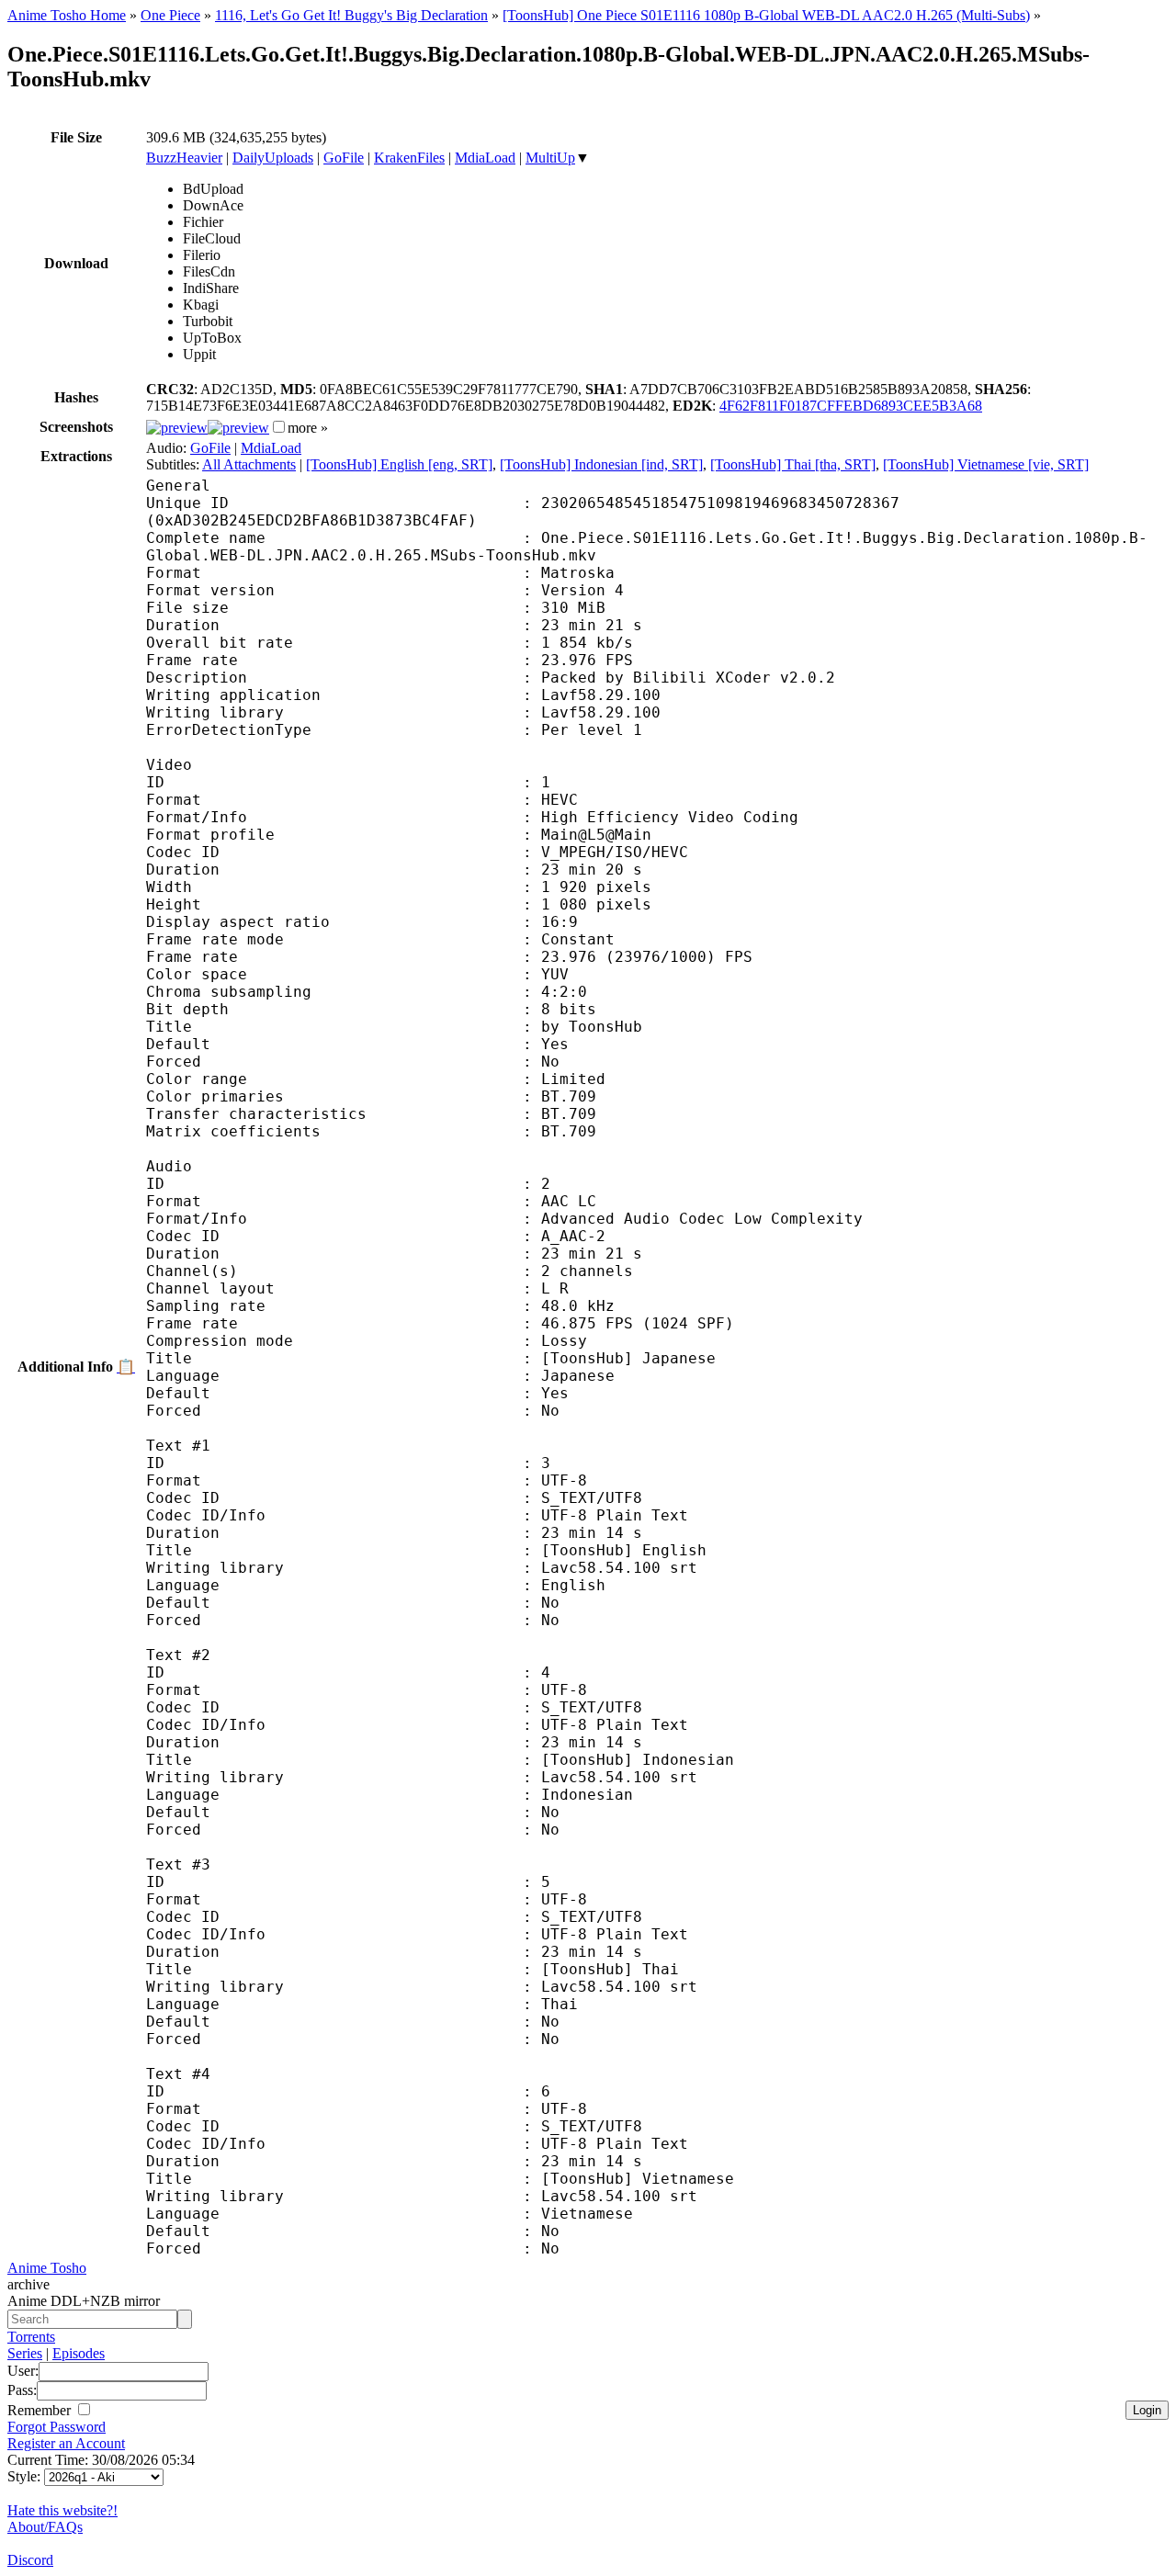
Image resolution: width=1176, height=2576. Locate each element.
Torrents (31, 2337)
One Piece (170, 15)
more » (308, 428)
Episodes (79, 2353)
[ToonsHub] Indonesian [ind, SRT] (601, 464)
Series (25, 2353)
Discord (30, 2560)
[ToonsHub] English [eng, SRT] (399, 464)
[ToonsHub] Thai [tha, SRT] (793, 464)
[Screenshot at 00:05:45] (238, 428)
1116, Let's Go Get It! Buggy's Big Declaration (351, 15)
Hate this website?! (62, 2510)
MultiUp (550, 158)
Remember (41, 2410)
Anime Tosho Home (67, 15)
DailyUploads (273, 158)
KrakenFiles (409, 158)
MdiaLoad (485, 158)
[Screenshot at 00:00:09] (177, 428)
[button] (279, 427)
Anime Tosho (47, 2268)
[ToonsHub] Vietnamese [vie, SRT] (986, 464)
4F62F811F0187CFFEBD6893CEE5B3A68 (851, 406)
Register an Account (66, 2443)
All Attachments (249, 464)
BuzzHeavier (184, 158)
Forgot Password (57, 2427)
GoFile (344, 158)
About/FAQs (45, 2527)
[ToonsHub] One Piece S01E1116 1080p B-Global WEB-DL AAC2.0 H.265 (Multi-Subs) (766, 15)
